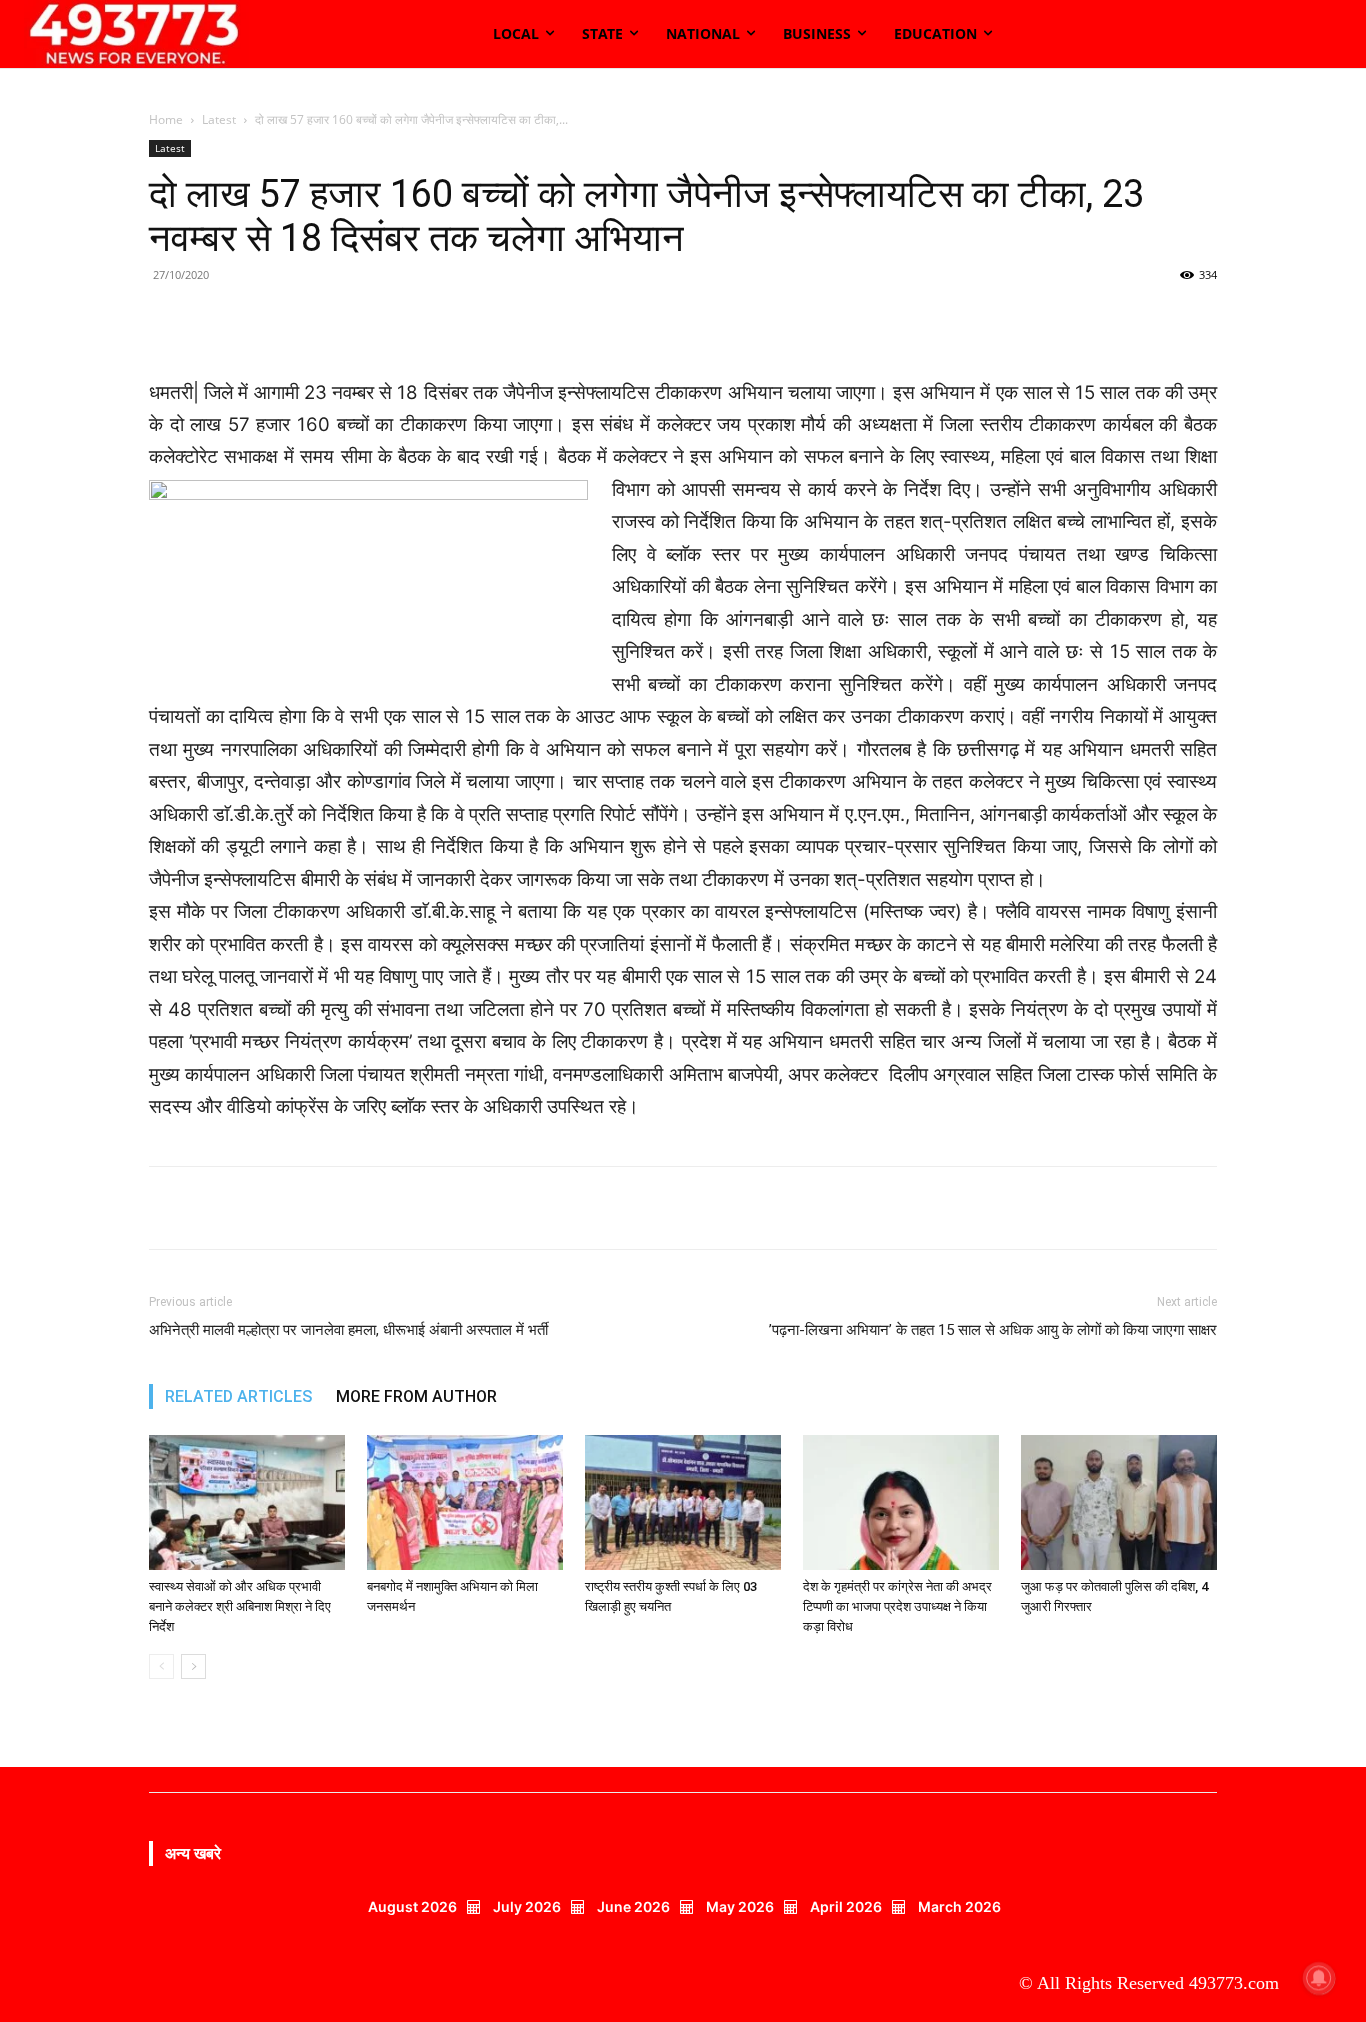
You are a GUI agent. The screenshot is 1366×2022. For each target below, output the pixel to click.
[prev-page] (161, 1666)
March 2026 (959, 1906)
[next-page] (193, 1666)
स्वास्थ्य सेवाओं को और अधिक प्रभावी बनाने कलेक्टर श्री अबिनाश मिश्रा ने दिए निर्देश (240, 1606)
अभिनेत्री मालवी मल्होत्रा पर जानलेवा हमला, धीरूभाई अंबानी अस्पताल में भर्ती (350, 1330)
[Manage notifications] (1319, 1978)
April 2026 (846, 1906)
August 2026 (412, 1906)
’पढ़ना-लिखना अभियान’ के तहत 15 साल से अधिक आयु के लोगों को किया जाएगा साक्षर (993, 1330)
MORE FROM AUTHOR (416, 1396)
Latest (219, 119)
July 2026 (527, 1906)
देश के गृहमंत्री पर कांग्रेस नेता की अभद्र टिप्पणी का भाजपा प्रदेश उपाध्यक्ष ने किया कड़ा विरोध (897, 1606)
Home (166, 119)
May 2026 (740, 1906)
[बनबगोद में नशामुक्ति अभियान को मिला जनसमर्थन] (465, 1502)
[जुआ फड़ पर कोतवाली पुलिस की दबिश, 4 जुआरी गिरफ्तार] (1119, 1502)
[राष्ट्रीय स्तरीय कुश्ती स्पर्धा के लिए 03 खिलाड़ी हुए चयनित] (683, 1502)
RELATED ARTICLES (238, 1396)
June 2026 (633, 1906)
